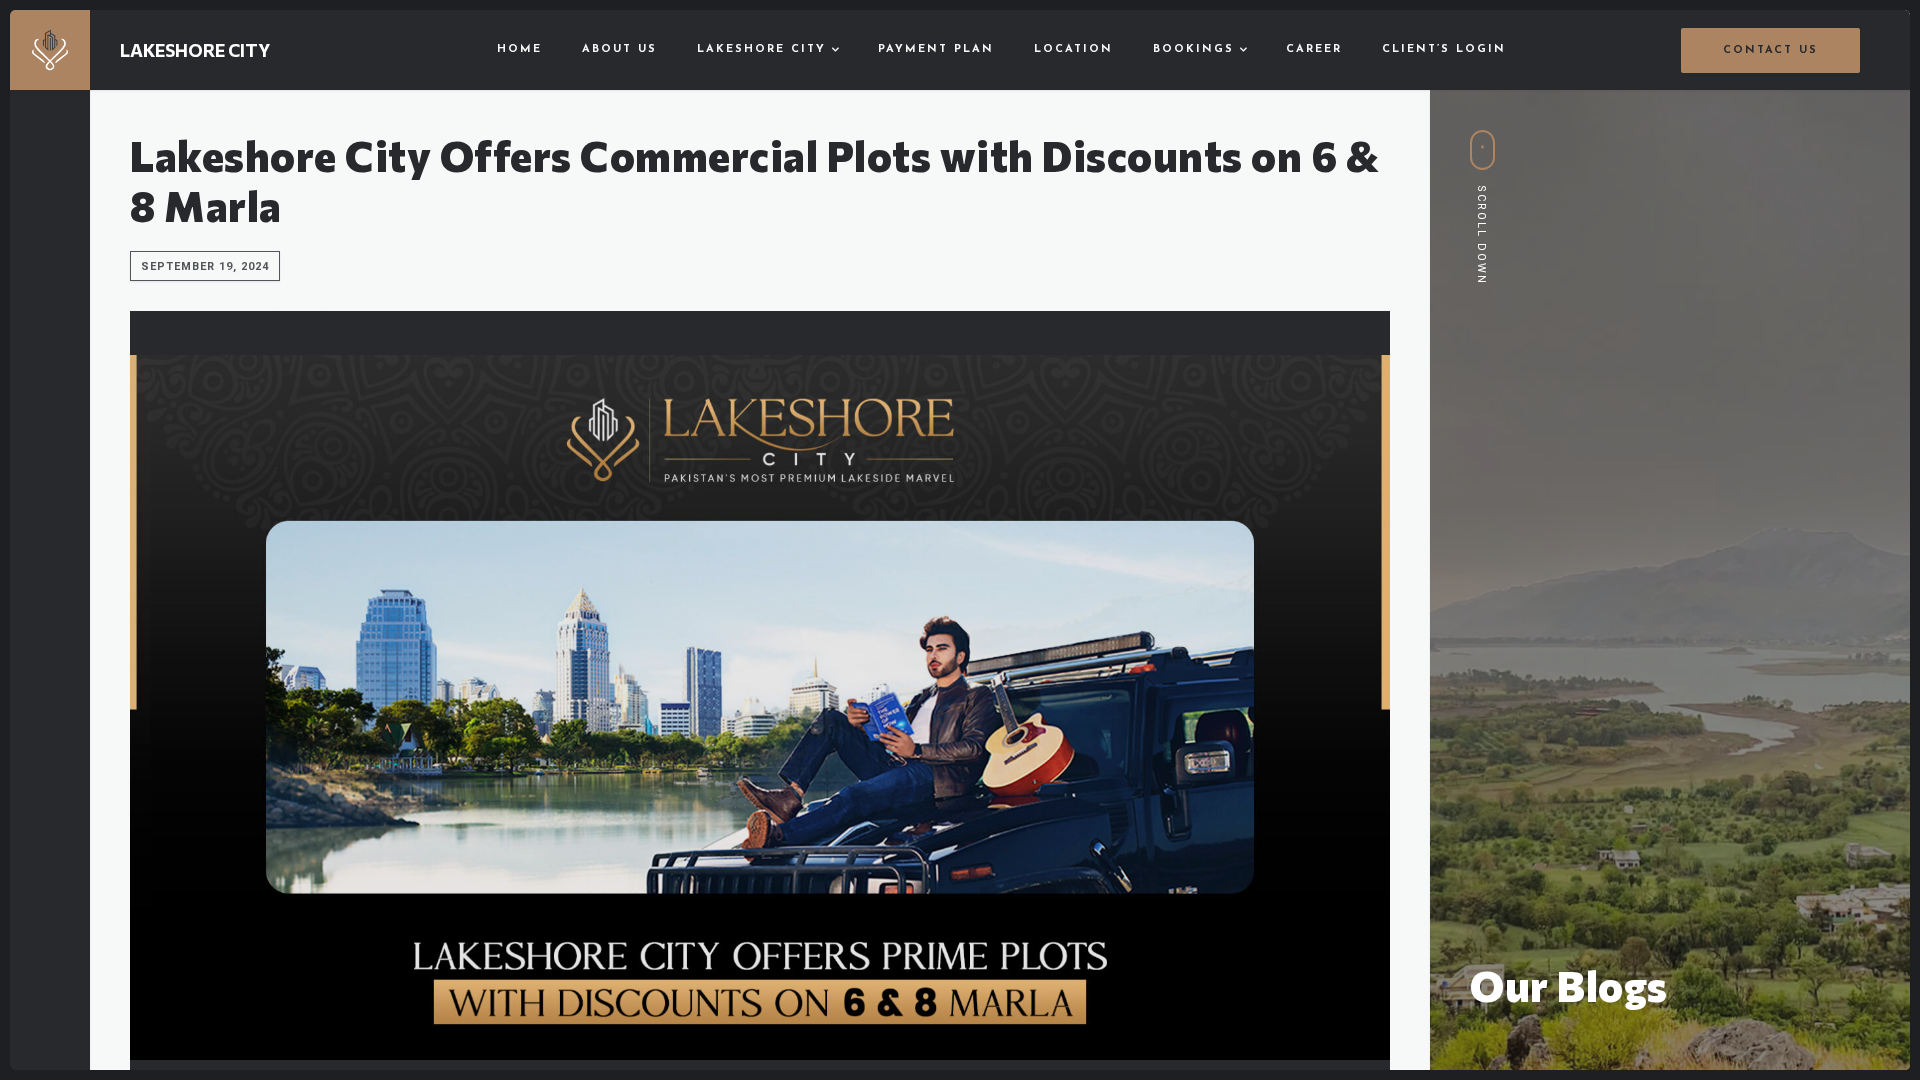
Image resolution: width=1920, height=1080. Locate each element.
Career (1314, 49)
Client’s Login (1444, 49)
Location (1073, 49)
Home (519, 49)
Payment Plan (936, 49)
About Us (619, 49)
